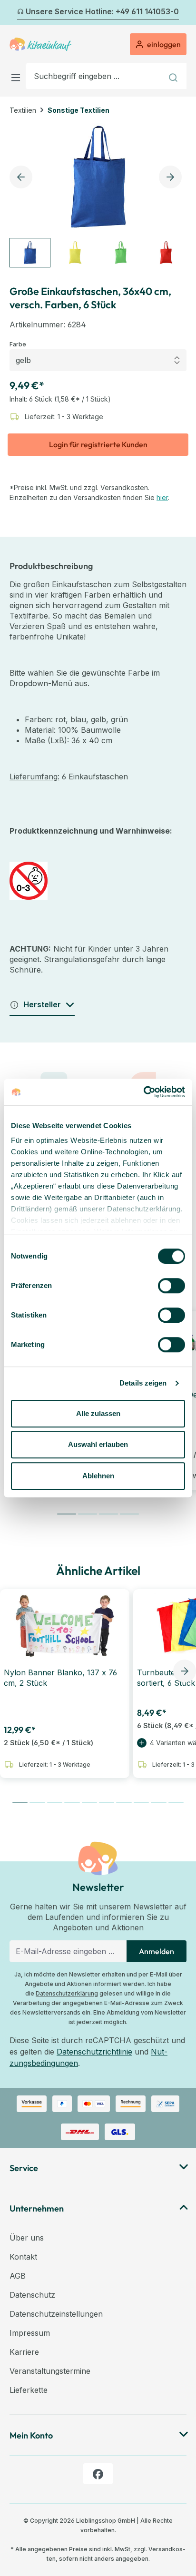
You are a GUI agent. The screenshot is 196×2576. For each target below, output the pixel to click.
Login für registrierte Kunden (98, 444)
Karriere (24, 2352)
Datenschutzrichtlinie (94, 2052)
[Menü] (18, 76)
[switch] (171, 1286)
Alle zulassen (98, 1413)
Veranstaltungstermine (50, 2371)
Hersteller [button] (42, 1004)
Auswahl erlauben (98, 1444)
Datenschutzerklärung (67, 1993)
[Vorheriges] (15, 13)
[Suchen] (174, 76)
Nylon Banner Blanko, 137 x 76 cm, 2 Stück (60, 1678)
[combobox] (94, 76)
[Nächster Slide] (185, 1671)
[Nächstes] (181, 13)
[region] (98, 195)
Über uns (27, 2238)
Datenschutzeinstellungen (56, 2314)
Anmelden (157, 1951)
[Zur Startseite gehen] (40, 44)
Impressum (30, 2333)
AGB (18, 2276)
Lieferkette (29, 2390)
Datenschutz (32, 2295)
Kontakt (23, 2257)
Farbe (18, 344)
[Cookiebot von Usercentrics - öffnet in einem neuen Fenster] (143, 1092)
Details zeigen (143, 1383)
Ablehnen (98, 1476)
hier (162, 497)
